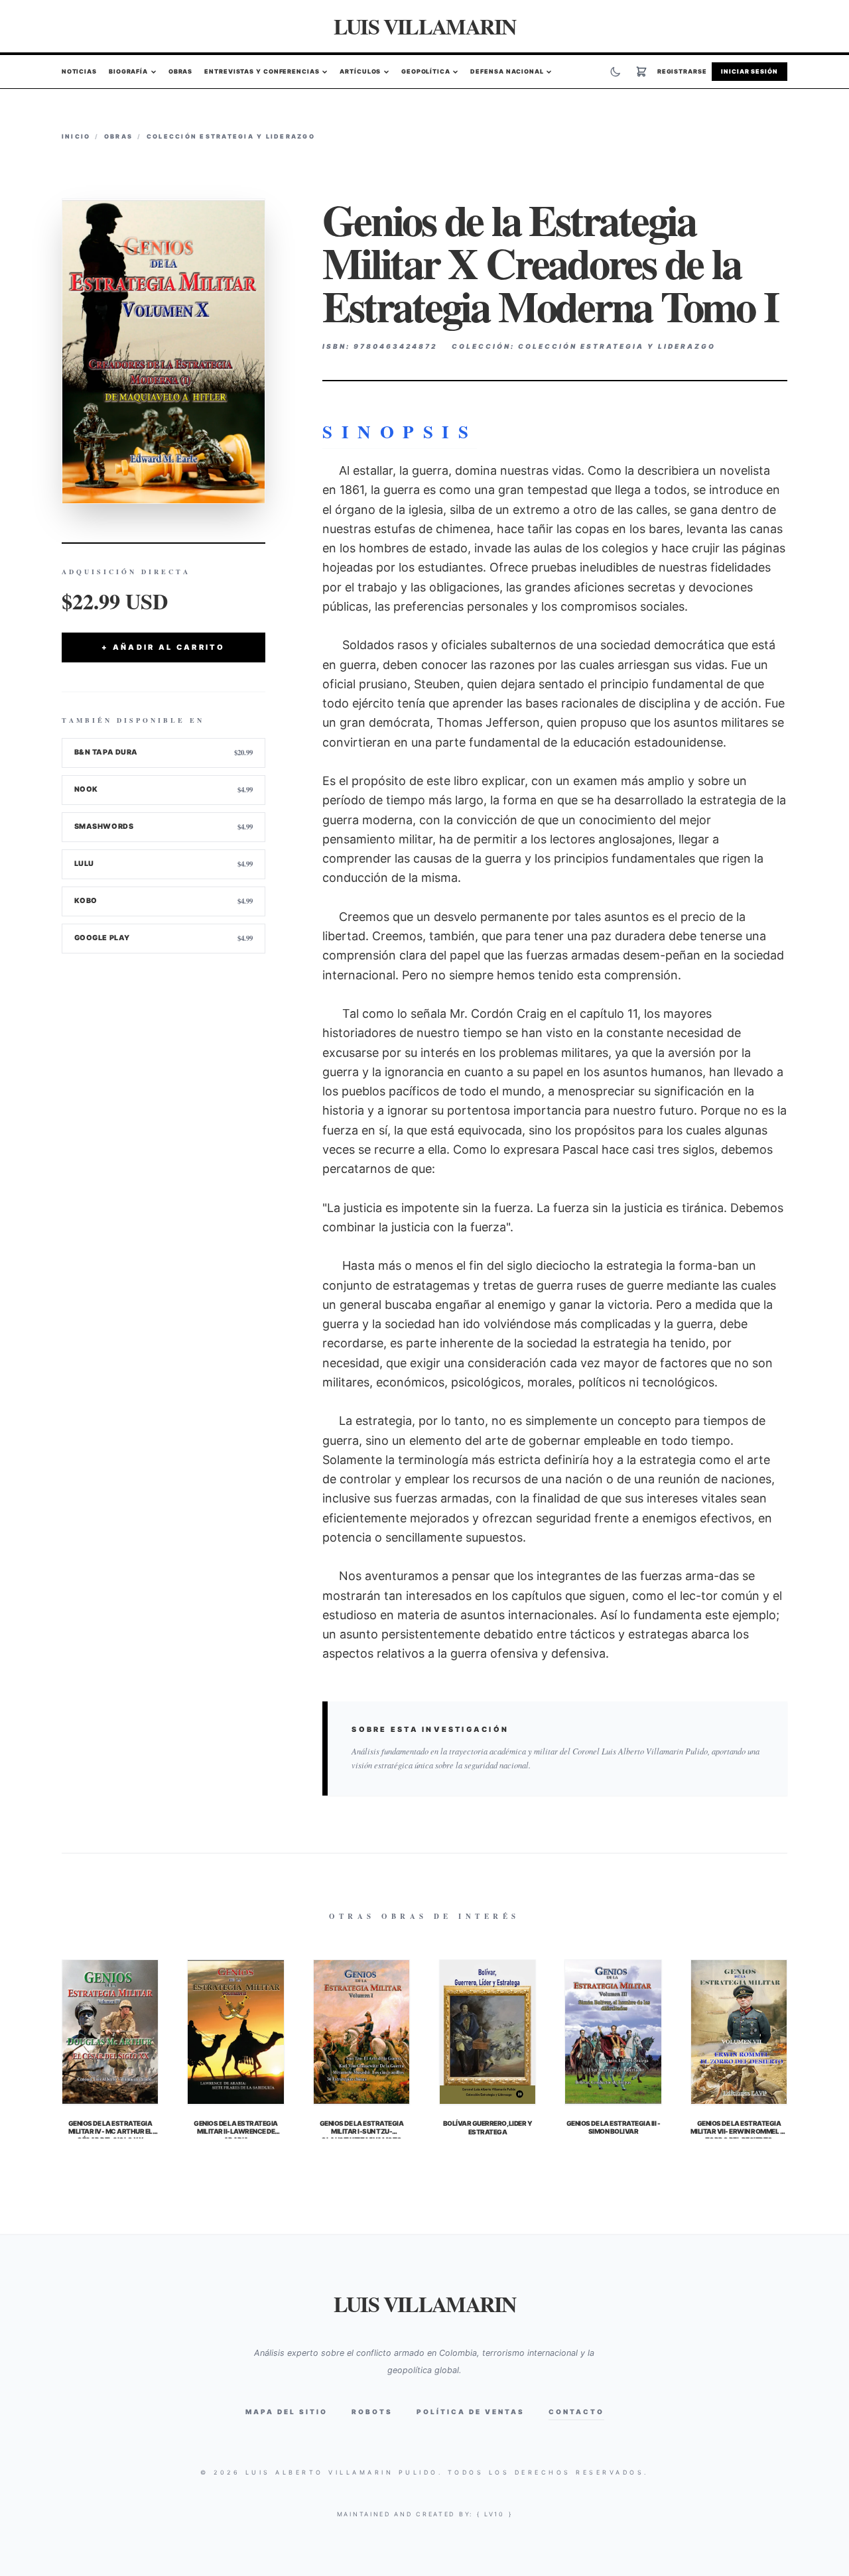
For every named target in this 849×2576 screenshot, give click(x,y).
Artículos (360, 72)
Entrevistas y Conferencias (262, 72)
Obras (181, 72)
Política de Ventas (471, 2412)
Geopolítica (426, 72)
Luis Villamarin (425, 26)
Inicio (76, 136)
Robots (372, 2412)
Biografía (128, 72)
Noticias (79, 72)
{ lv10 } (495, 2514)
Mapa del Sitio (287, 2412)
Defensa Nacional (507, 72)
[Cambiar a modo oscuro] (616, 72)
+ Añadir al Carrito (163, 647)
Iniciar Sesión (750, 72)
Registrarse (682, 72)
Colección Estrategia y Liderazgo (231, 136)
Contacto (576, 2412)
